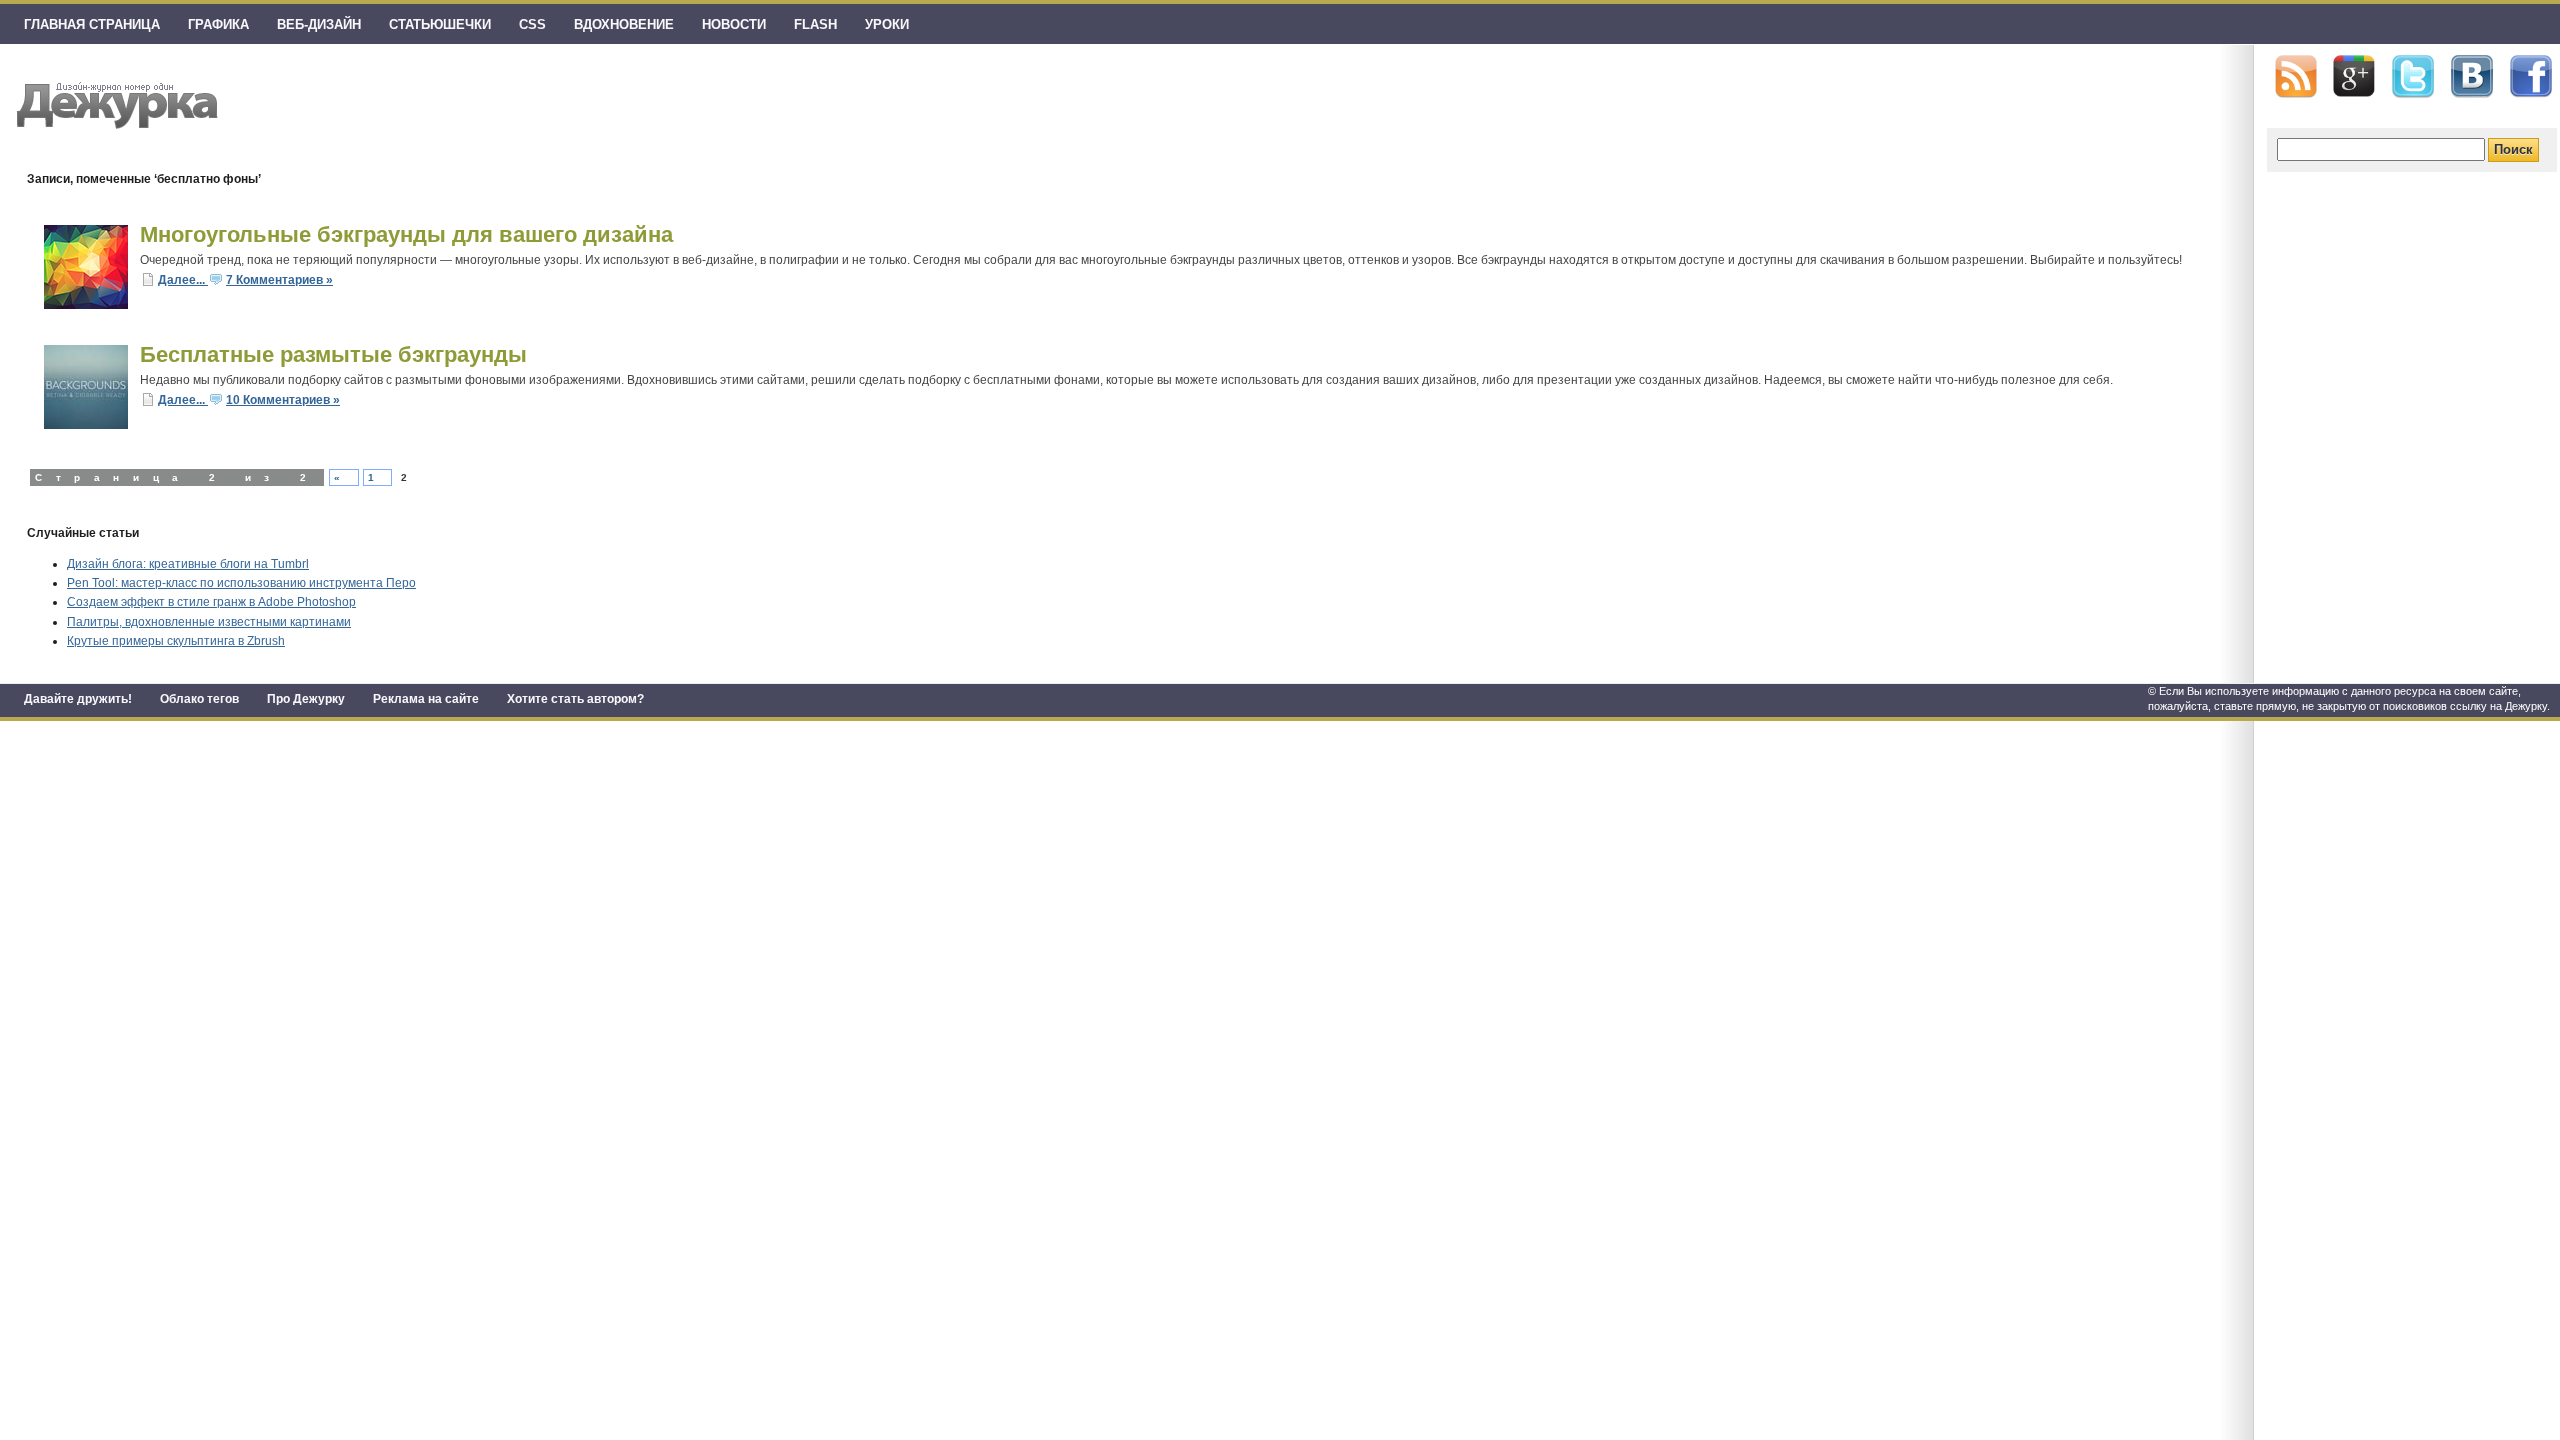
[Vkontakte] (2472, 76)
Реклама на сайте (426, 699)
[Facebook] (2531, 77)
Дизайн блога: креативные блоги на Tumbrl (188, 564)
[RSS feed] (2296, 76)
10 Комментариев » (283, 400)
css (532, 24)
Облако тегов (199, 699)
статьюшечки (440, 24)
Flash (815, 24)
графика (218, 24)
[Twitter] (2413, 77)
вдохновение (624, 24)
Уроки (887, 24)
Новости (734, 24)
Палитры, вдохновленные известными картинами (209, 622)
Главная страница (92, 24)
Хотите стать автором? (575, 699)
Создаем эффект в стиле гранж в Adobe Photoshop (211, 602)
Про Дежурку (306, 699)
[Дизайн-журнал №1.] (114, 102)
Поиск (2513, 149)
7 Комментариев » (279, 280)
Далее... (183, 280)
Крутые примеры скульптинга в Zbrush (176, 641)
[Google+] (2354, 76)
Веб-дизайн (319, 24)
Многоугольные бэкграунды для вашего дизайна (406, 234)
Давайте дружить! (78, 699)
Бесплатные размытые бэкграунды (333, 354)
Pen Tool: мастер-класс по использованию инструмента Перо (241, 583)
